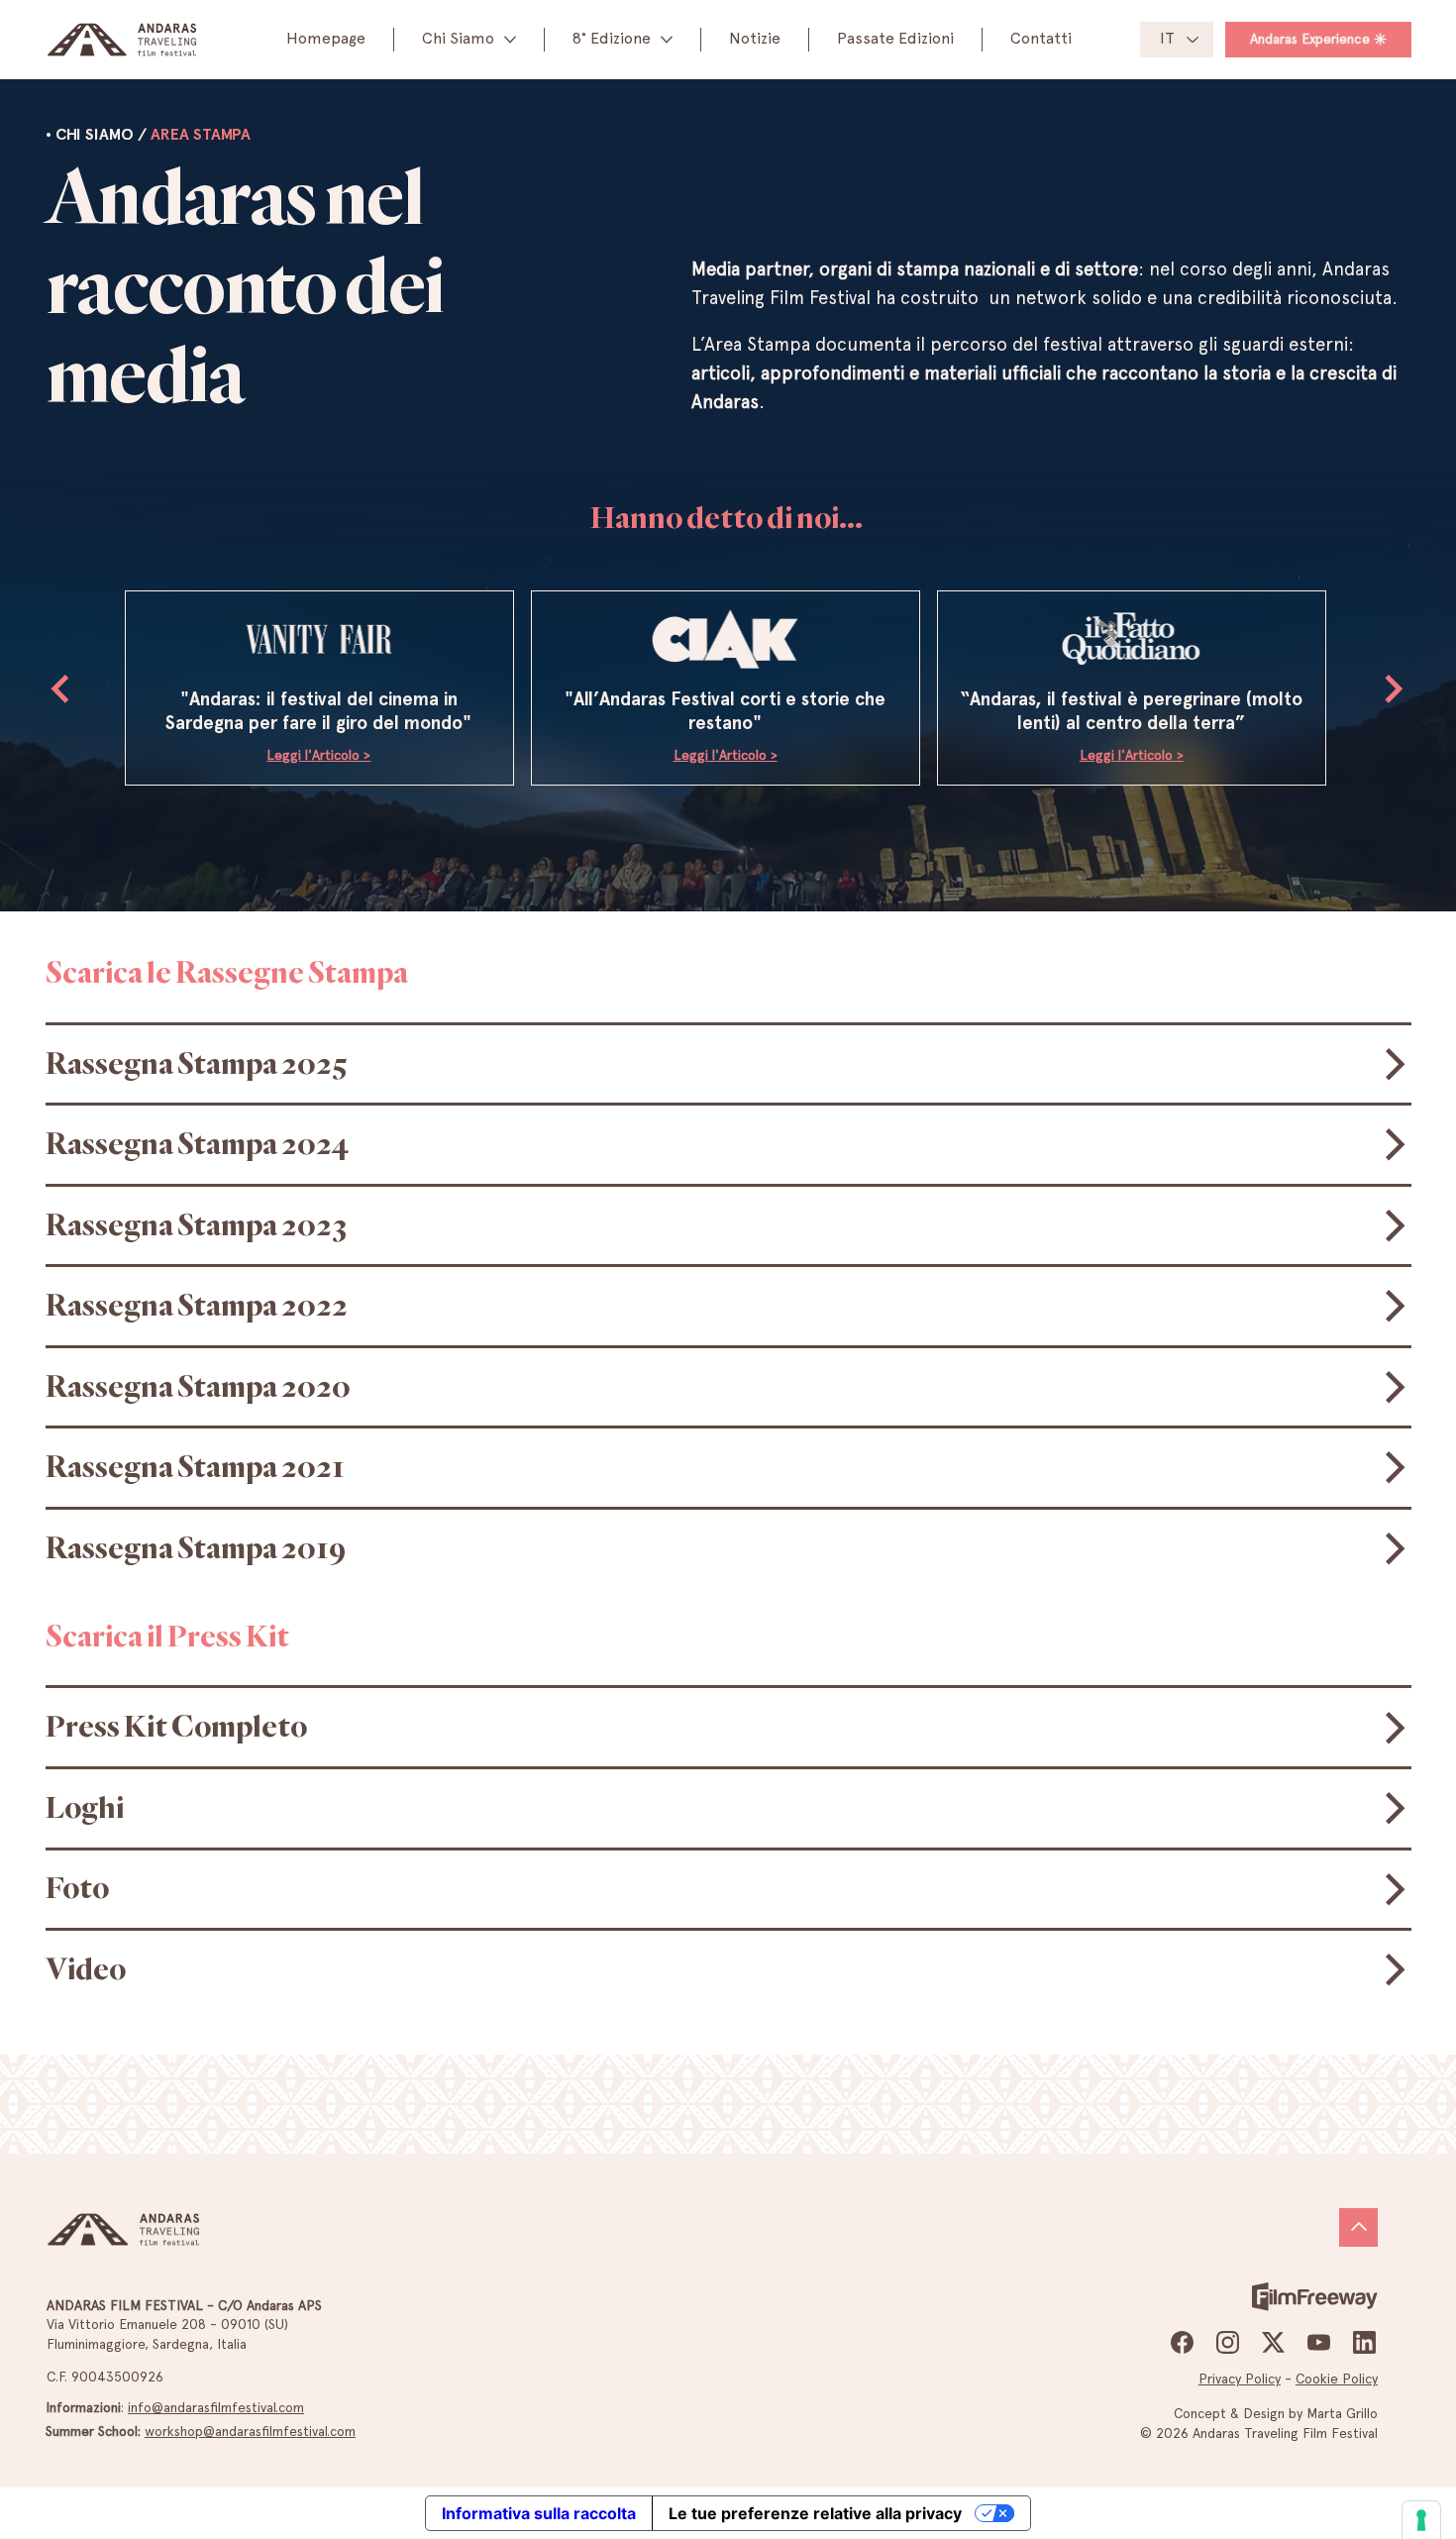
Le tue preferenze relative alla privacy (815, 2513)
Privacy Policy (1240, 2379)
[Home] (1358, 2227)
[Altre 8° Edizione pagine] (667, 40)
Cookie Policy (1337, 2379)
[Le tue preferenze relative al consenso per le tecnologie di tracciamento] (1421, 2520)
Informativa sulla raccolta (539, 2513)
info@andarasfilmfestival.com (216, 2407)
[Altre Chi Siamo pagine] (510, 40)
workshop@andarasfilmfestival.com (250, 2431)
